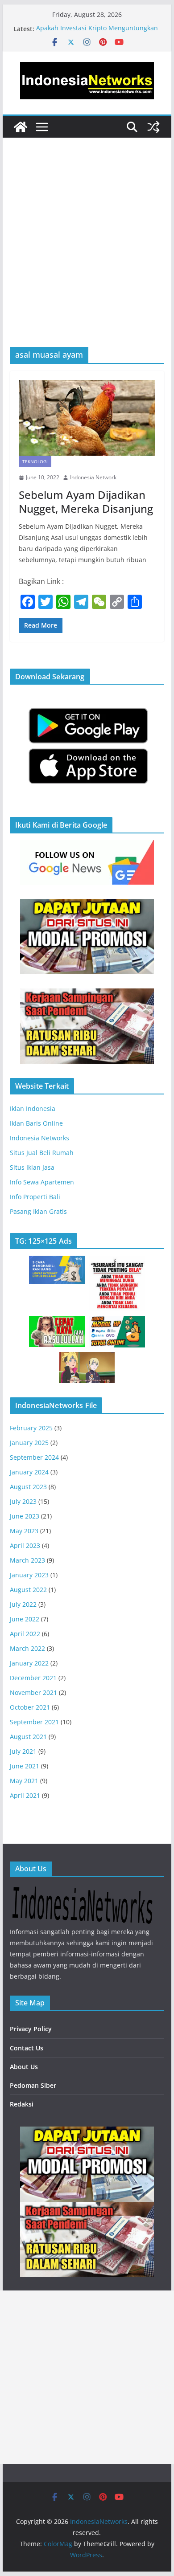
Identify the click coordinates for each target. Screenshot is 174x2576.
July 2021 (23, 1751)
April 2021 (25, 1795)
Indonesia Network (93, 477)
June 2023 (25, 1516)
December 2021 (33, 1678)
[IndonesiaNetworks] (21, 127)
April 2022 (25, 1634)
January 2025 (29, 1443)
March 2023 (27, 1560)
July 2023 (23, 1501)
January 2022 (29, 1663)
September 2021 (34, 1722)
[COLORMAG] (82, 1892)
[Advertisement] (87, 256)
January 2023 (29, 1575)
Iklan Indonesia (33, 1108)
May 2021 (24, 1781)
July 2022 (23, 1604)
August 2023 (28, 1487)
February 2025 (31, 1428)
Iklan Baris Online (36, 1123)
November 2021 (33, 1692)
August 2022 (28, 1590)
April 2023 (25, 1545)
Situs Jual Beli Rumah (42, 1153)
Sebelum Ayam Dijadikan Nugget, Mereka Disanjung (86, 502)
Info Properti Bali (35, 1197)
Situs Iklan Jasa (32, 1167)
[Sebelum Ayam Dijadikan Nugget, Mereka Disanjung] (87, 418)
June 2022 (25, 1619)
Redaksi (22, 2104)
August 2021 (28, 1737)
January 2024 (29, 1472)
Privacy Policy (31, 2029)
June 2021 (25, 1766)
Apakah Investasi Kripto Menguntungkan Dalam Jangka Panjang (97, 33)
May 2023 (24, 1531)
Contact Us (27, 2048)
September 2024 (34, 1457)
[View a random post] (153, 127)
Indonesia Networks (39, 1138)
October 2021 (30, 1707)
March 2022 (27, 1648)
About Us (24, 2067)
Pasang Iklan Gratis (38, 1211)
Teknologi (35, 461)
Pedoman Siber (33, 2085)
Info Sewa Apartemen (42, 1182)
